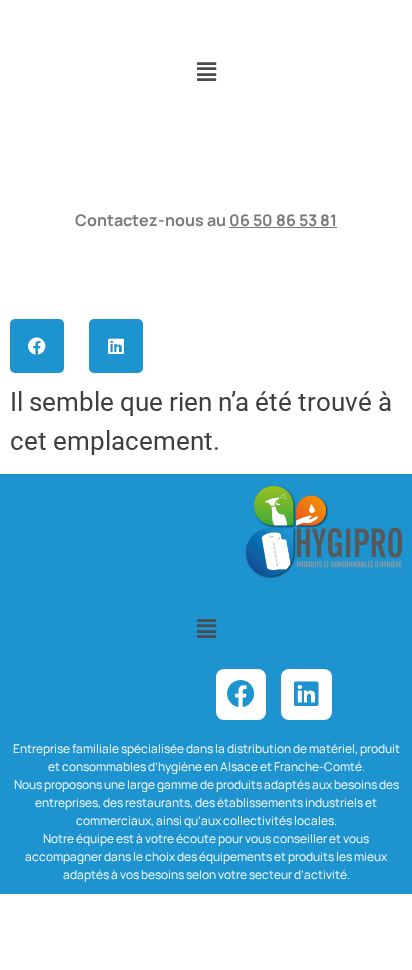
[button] (206, 72)
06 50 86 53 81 (283, 220)
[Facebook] (37, 346)
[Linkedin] (116, 346)
